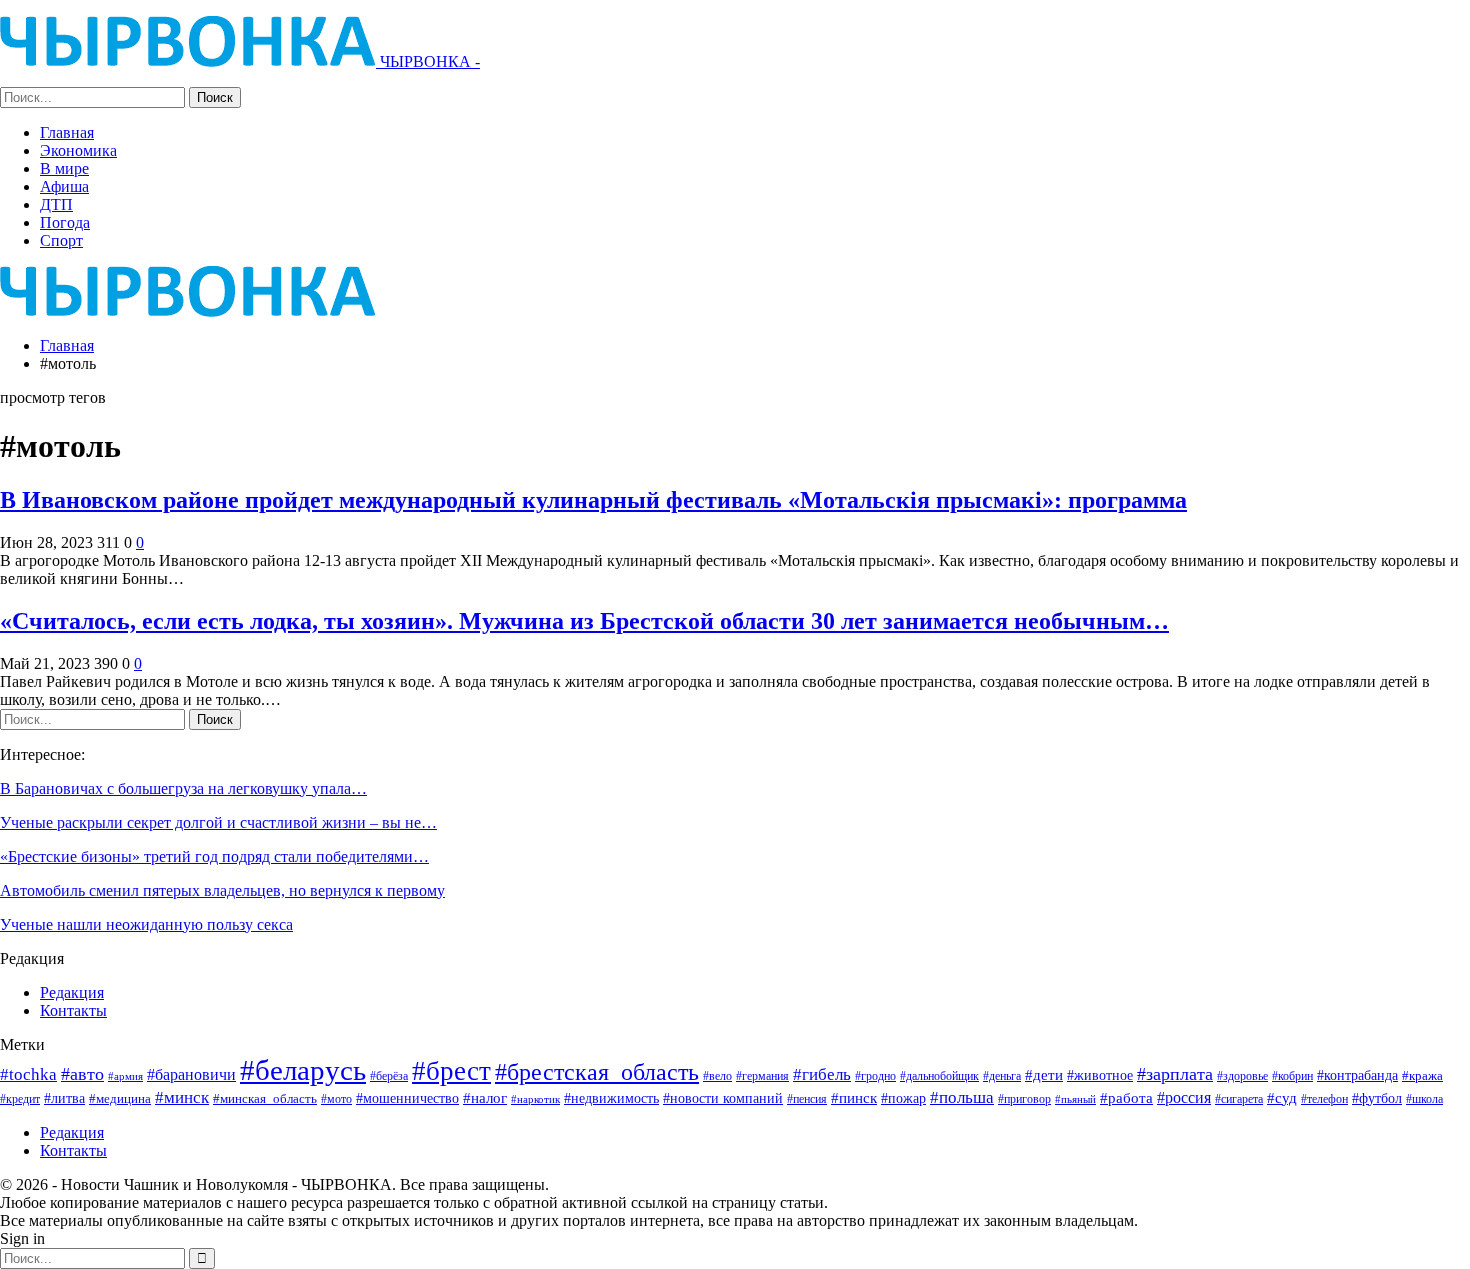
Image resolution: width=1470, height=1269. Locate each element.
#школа (1424, 1099)
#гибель (822, 1074)
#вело (717, 1076)
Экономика (78, 150)
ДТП (56, 204)
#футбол (1377, 1098)
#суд (1282, 1098)
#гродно (875, 1076)
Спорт (61, 240)
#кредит (20, 1099)
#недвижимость (611, 1098)
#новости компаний (723, 1098)
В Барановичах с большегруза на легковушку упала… (183, 788)
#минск (182, 1097)
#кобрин (1292, 1076)
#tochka (28, 1074)
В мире (64, 168)
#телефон (1324, 1099)
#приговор (1024, 1099)
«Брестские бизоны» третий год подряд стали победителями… (214, 856)
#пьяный (1075, 1099)
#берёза (389, 1076)
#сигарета (1239, 1099)
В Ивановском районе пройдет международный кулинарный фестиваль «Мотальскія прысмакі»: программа (593, 500)
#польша (962, 1097)
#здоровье (1242, 1076)
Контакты (73, 1010)
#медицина (120, 1099)
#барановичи (191, 1074)
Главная (67, 132)
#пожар (903, 1098)
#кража (1422, 1075)
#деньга (1002, 1076)
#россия (1184, 1097)
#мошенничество (407, 1098)
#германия (762, 1076)
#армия (125, 1076)
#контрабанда (1357, 1075)
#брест (451, 1071)
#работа (1126, 1098)
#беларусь (303, 1070)
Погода (65, 222)
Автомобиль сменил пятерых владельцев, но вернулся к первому (222, 890)
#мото (336, 1099)
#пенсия (807, 1099)
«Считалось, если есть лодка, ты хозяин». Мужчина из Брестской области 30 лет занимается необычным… (584, 621)
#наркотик (535, 1099)
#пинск (854, 1098)
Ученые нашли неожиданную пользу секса (146, 924)
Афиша (64, 186)
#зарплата (1175, 1074)
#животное (1100, 1075)
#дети (1044, 1075)
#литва (64, 1098)
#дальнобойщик (939, 1076)
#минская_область (265, 1098)
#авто (82, 1074)
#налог (485, 1098)
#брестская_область (597, 1071)
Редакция (72, 992)
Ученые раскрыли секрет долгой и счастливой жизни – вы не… (218, 822)
